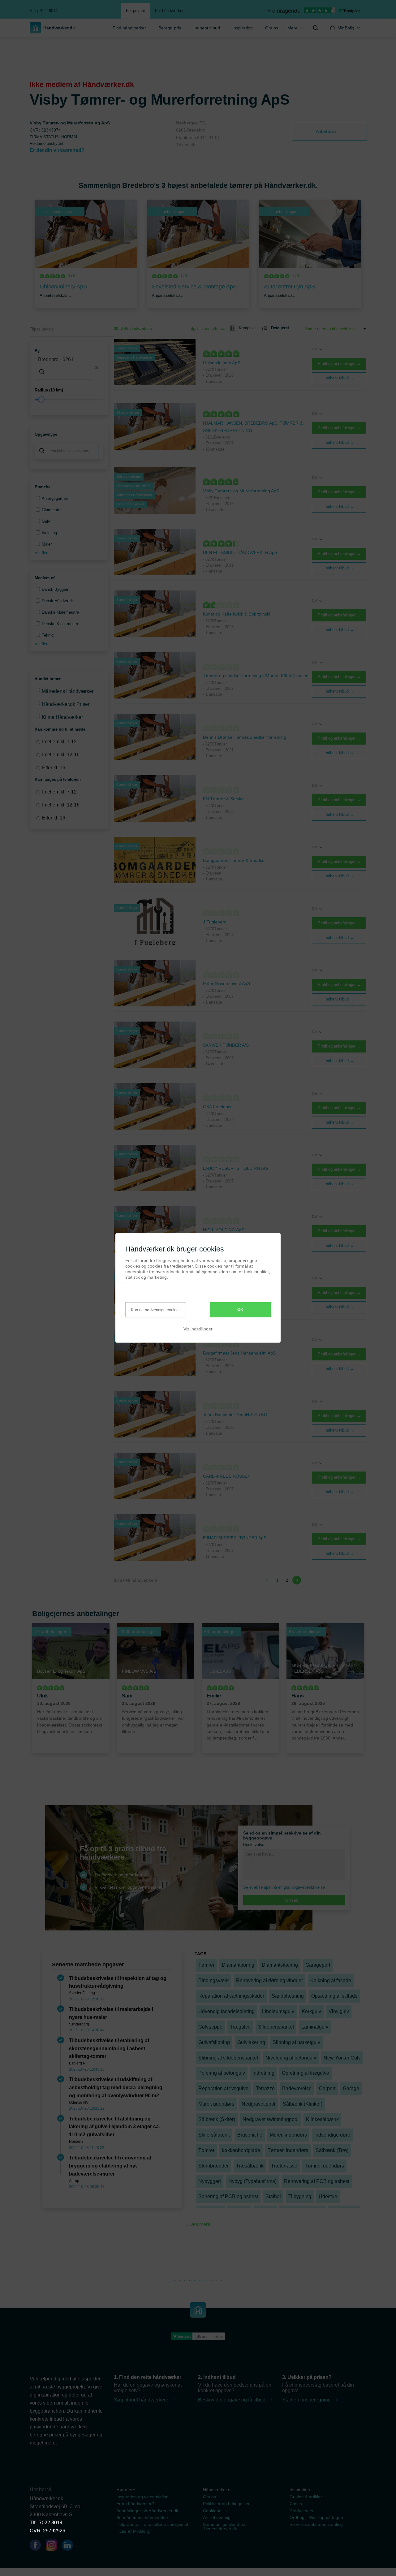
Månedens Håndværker (68, 691)
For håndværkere (170, 11)
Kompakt (247, 328)
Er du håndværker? (135, 2504)
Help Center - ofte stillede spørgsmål (152, 2524)
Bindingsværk (213, 1980)
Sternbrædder (213, 2166)
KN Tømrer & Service (224, 799)
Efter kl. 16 (54, 768)
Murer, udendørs (216, 2104)
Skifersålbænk (214, 2135)
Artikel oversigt (217, 2518)
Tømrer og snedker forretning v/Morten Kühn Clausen (256, 676)
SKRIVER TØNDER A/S (226, 1045)
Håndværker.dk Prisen (66, 704)
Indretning (263, 2073)
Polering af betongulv (222, 2073)
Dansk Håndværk (57, 601)
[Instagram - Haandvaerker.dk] (54, 2546)
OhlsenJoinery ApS (222, 363)
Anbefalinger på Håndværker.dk (147, 2511)
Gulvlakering (251, 2042)
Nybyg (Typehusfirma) (252, 2181)
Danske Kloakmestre (60, 624)
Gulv (46, 521)
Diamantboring (238, 1965)
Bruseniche (250, 2135)
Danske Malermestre (60, 612)
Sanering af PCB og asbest (228, 2196)
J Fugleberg (215, 922)
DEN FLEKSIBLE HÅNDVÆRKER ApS (240, 552)
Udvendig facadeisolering (226, 2011)
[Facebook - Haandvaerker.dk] (38, 2546)
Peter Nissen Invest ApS (226, 983)
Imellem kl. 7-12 (59, 742)
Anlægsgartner (55, 498)
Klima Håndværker (62, 717)
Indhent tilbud (207, 28)
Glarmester (52, 510)
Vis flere (42, 553)
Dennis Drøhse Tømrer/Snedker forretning (245, 737)
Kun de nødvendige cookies (156, 1310)
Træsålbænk (250, 2166)
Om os (209, 2497)
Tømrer (206, 1965)
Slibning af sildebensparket (228, 2058)
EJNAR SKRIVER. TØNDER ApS (235, 1538)
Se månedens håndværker (142, 2518)
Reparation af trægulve (223, 2088)
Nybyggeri (210, 2181)
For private (136, 11)
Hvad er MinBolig (133, 2531)
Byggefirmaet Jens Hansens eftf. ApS (239, 1353)
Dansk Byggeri (55, 589)
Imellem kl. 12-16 (61, 755)
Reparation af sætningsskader (231, 1996)
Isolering (49, 533)
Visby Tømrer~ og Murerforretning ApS (241, 491)
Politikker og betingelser (226, 2504)
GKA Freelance (218, 1107)
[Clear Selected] (97, 368)
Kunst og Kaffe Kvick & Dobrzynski (237, 614)
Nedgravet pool (258, 2104)
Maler (47, 544)
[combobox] (69, 368)
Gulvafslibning (214, 2042)
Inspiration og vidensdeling (142, 2497)
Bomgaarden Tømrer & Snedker (235, 860)
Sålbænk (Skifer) (217, 2119)
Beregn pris (170, 28)
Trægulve (240, 2027)
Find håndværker (129, 28)
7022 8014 (51, 2523)
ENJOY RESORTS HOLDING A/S (235, 1168)
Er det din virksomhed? (57, 150)
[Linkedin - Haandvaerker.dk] (70, 2546)
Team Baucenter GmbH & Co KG (235, 1415)
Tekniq (48, 635)
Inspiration (243, 28)
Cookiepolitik (215, 2511)
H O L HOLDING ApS (224, 1230)
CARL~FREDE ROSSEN (227, 1476)
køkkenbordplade (241, 2150)
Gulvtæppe (210, 2027)
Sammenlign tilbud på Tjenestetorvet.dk (224, 2526)
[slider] (69, 400)
